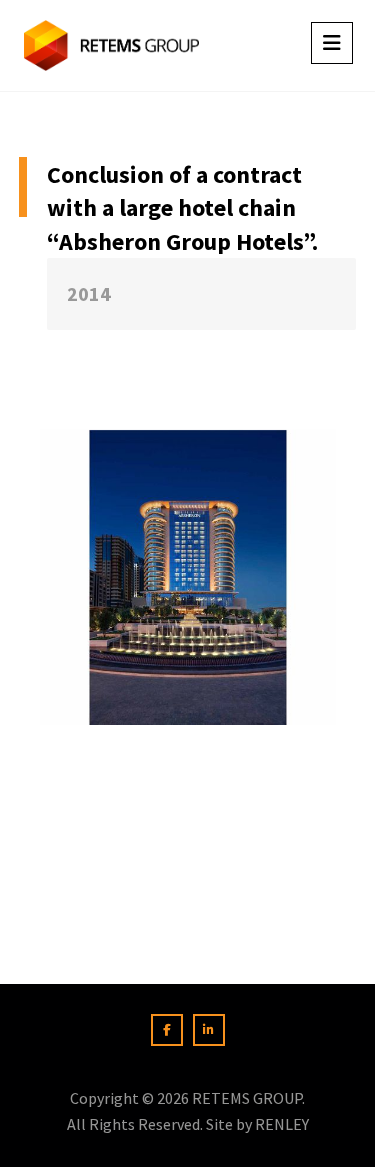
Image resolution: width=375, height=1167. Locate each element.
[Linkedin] (209, 1030)
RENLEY (282, 1124)
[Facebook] (167, 1030)
